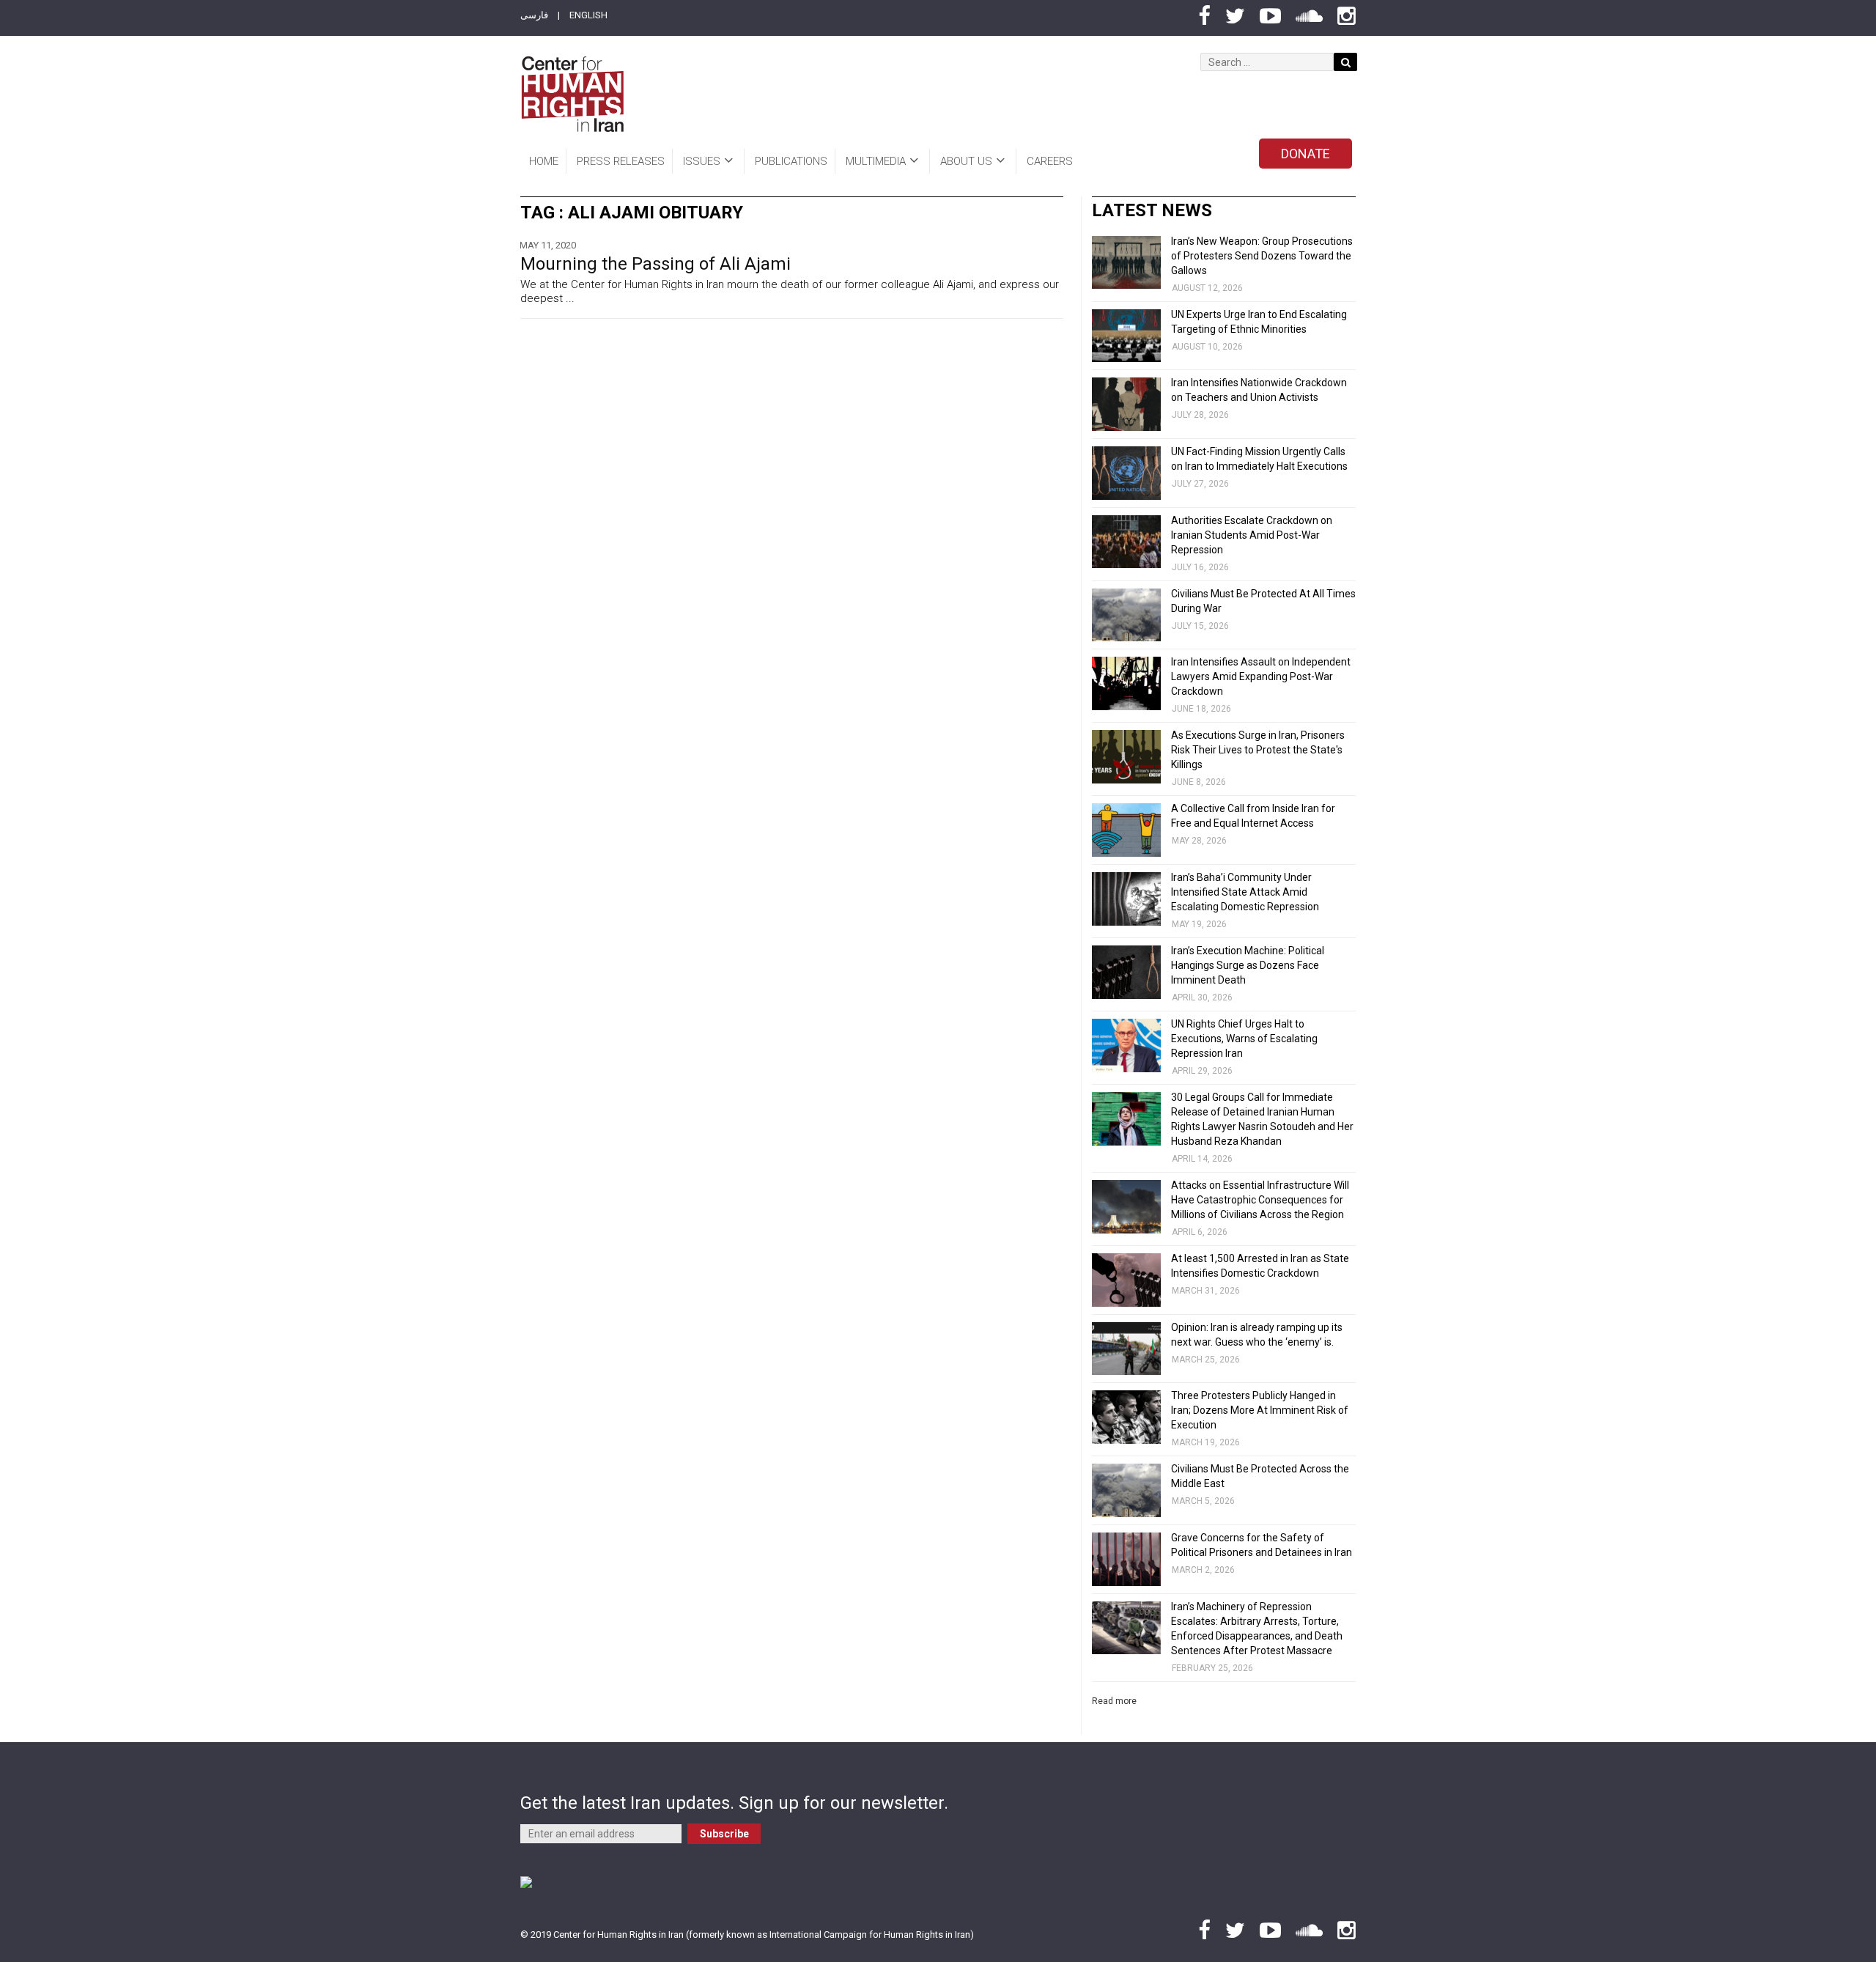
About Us (966, 161)
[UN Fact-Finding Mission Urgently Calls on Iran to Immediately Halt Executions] (1126, 473)
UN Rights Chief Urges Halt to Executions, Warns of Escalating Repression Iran (1244, 1039)
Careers (1050, 161)
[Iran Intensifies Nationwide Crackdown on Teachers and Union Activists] (1126, 404)
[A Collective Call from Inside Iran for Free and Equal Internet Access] (1126, 830)
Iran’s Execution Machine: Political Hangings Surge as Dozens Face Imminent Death (1248, 965)
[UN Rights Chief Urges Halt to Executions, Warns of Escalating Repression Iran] (1126, 1045)
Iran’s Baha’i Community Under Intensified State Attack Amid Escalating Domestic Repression (1245, 892)
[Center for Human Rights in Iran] (572, 94)
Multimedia (876, 161)
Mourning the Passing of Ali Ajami (656, 264)
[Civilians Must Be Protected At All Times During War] (1126, 615)
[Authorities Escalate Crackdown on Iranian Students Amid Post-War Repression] (1126, 542)
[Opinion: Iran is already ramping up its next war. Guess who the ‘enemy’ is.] (1126, 1349)
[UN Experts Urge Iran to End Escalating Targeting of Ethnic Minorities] (1126, 336)
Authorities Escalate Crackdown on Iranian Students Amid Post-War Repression (1252, 535)
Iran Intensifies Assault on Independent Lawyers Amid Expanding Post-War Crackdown (1261, 676)
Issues (702, 161)
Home (544, 161)
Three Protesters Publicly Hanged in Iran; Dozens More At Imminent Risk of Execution (1260, 1410)
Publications (791, 161)
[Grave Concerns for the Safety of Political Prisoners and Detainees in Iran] (1126, 1559)
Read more (1114, 1701)
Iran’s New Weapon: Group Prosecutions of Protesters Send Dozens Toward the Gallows (1262, 256)
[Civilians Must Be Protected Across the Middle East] (1126, 1490)
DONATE (1306, 154)
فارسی (534, 15)
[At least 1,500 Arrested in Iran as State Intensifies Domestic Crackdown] (1126, 1280)
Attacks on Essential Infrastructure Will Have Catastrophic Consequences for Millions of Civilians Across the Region (1260, 1200)
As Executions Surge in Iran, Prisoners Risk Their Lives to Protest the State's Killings (1258, 750)
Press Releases (621, 161)
